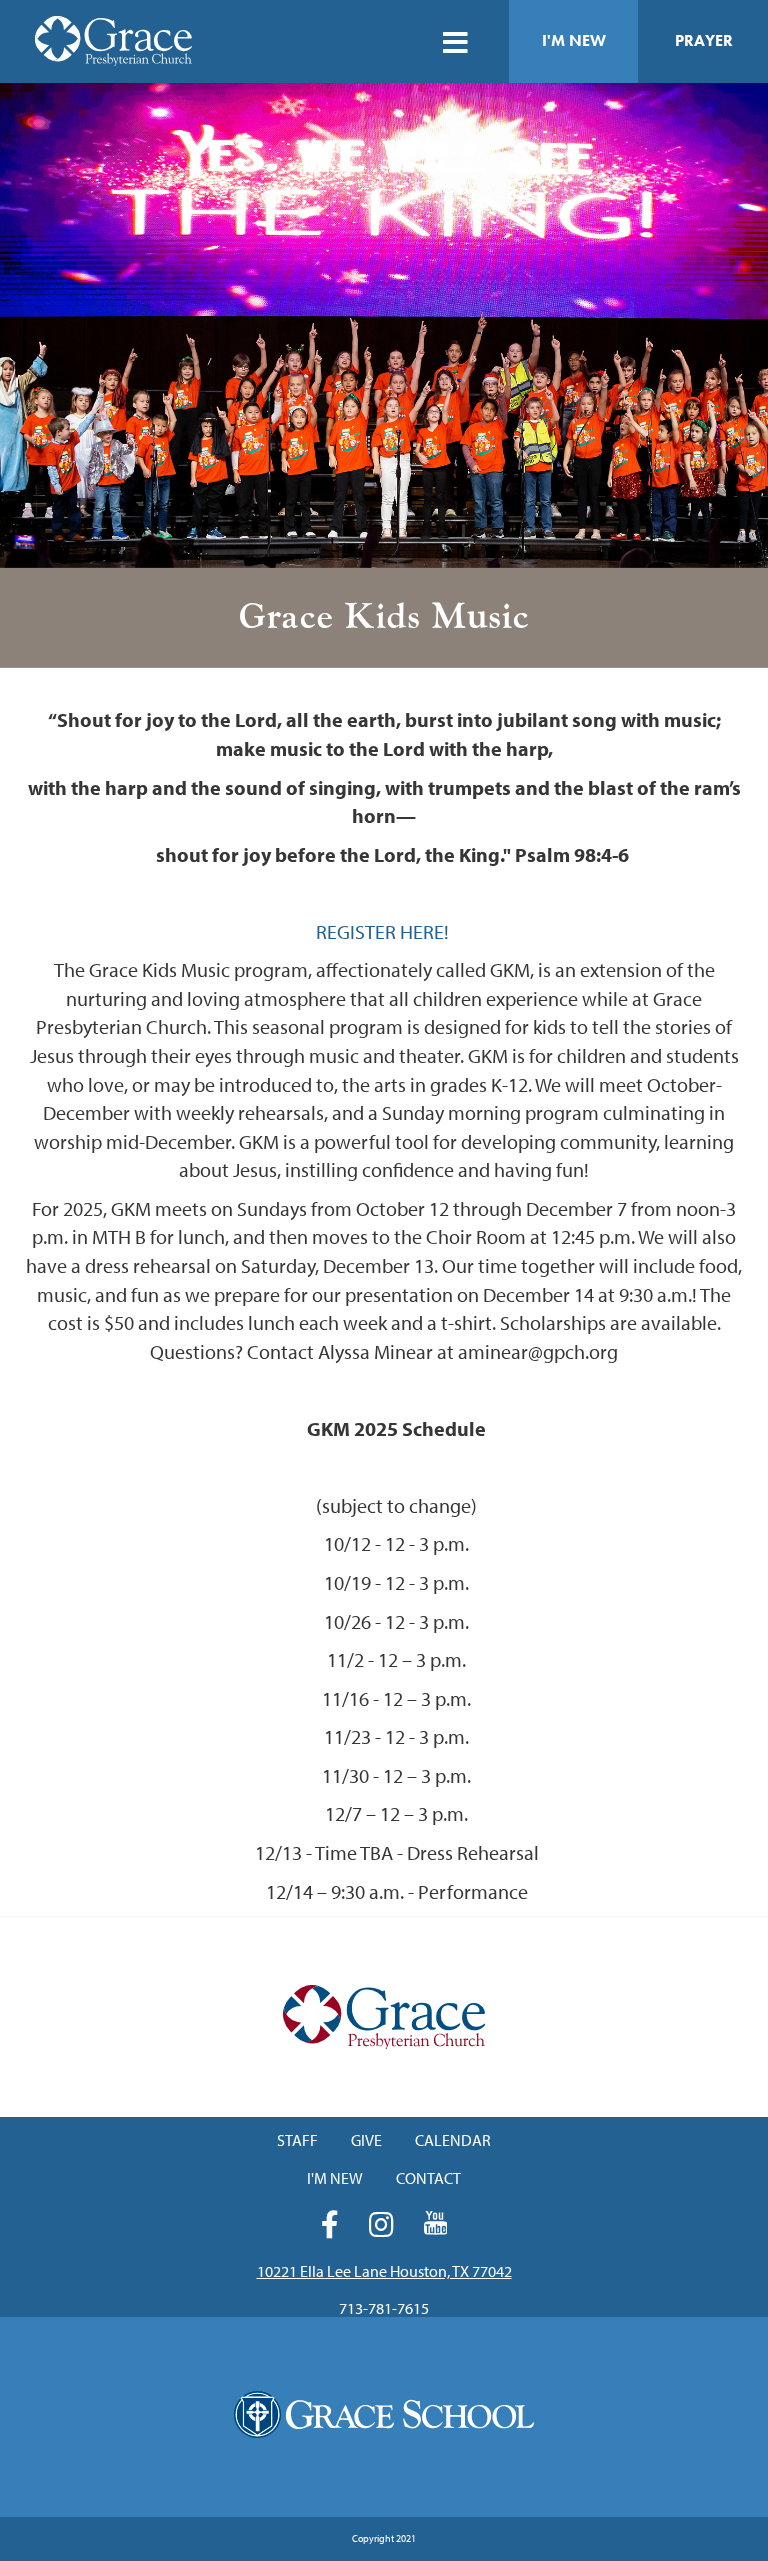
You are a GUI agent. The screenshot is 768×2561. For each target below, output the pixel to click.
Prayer (704, 40)
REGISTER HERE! (384, 931)
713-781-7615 (384, 2308)
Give (366, 2140)
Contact (428, 2178)
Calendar (453, 2140)
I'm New (574, 40)
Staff (297, 2140)
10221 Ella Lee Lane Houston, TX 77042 (384, 2271)
